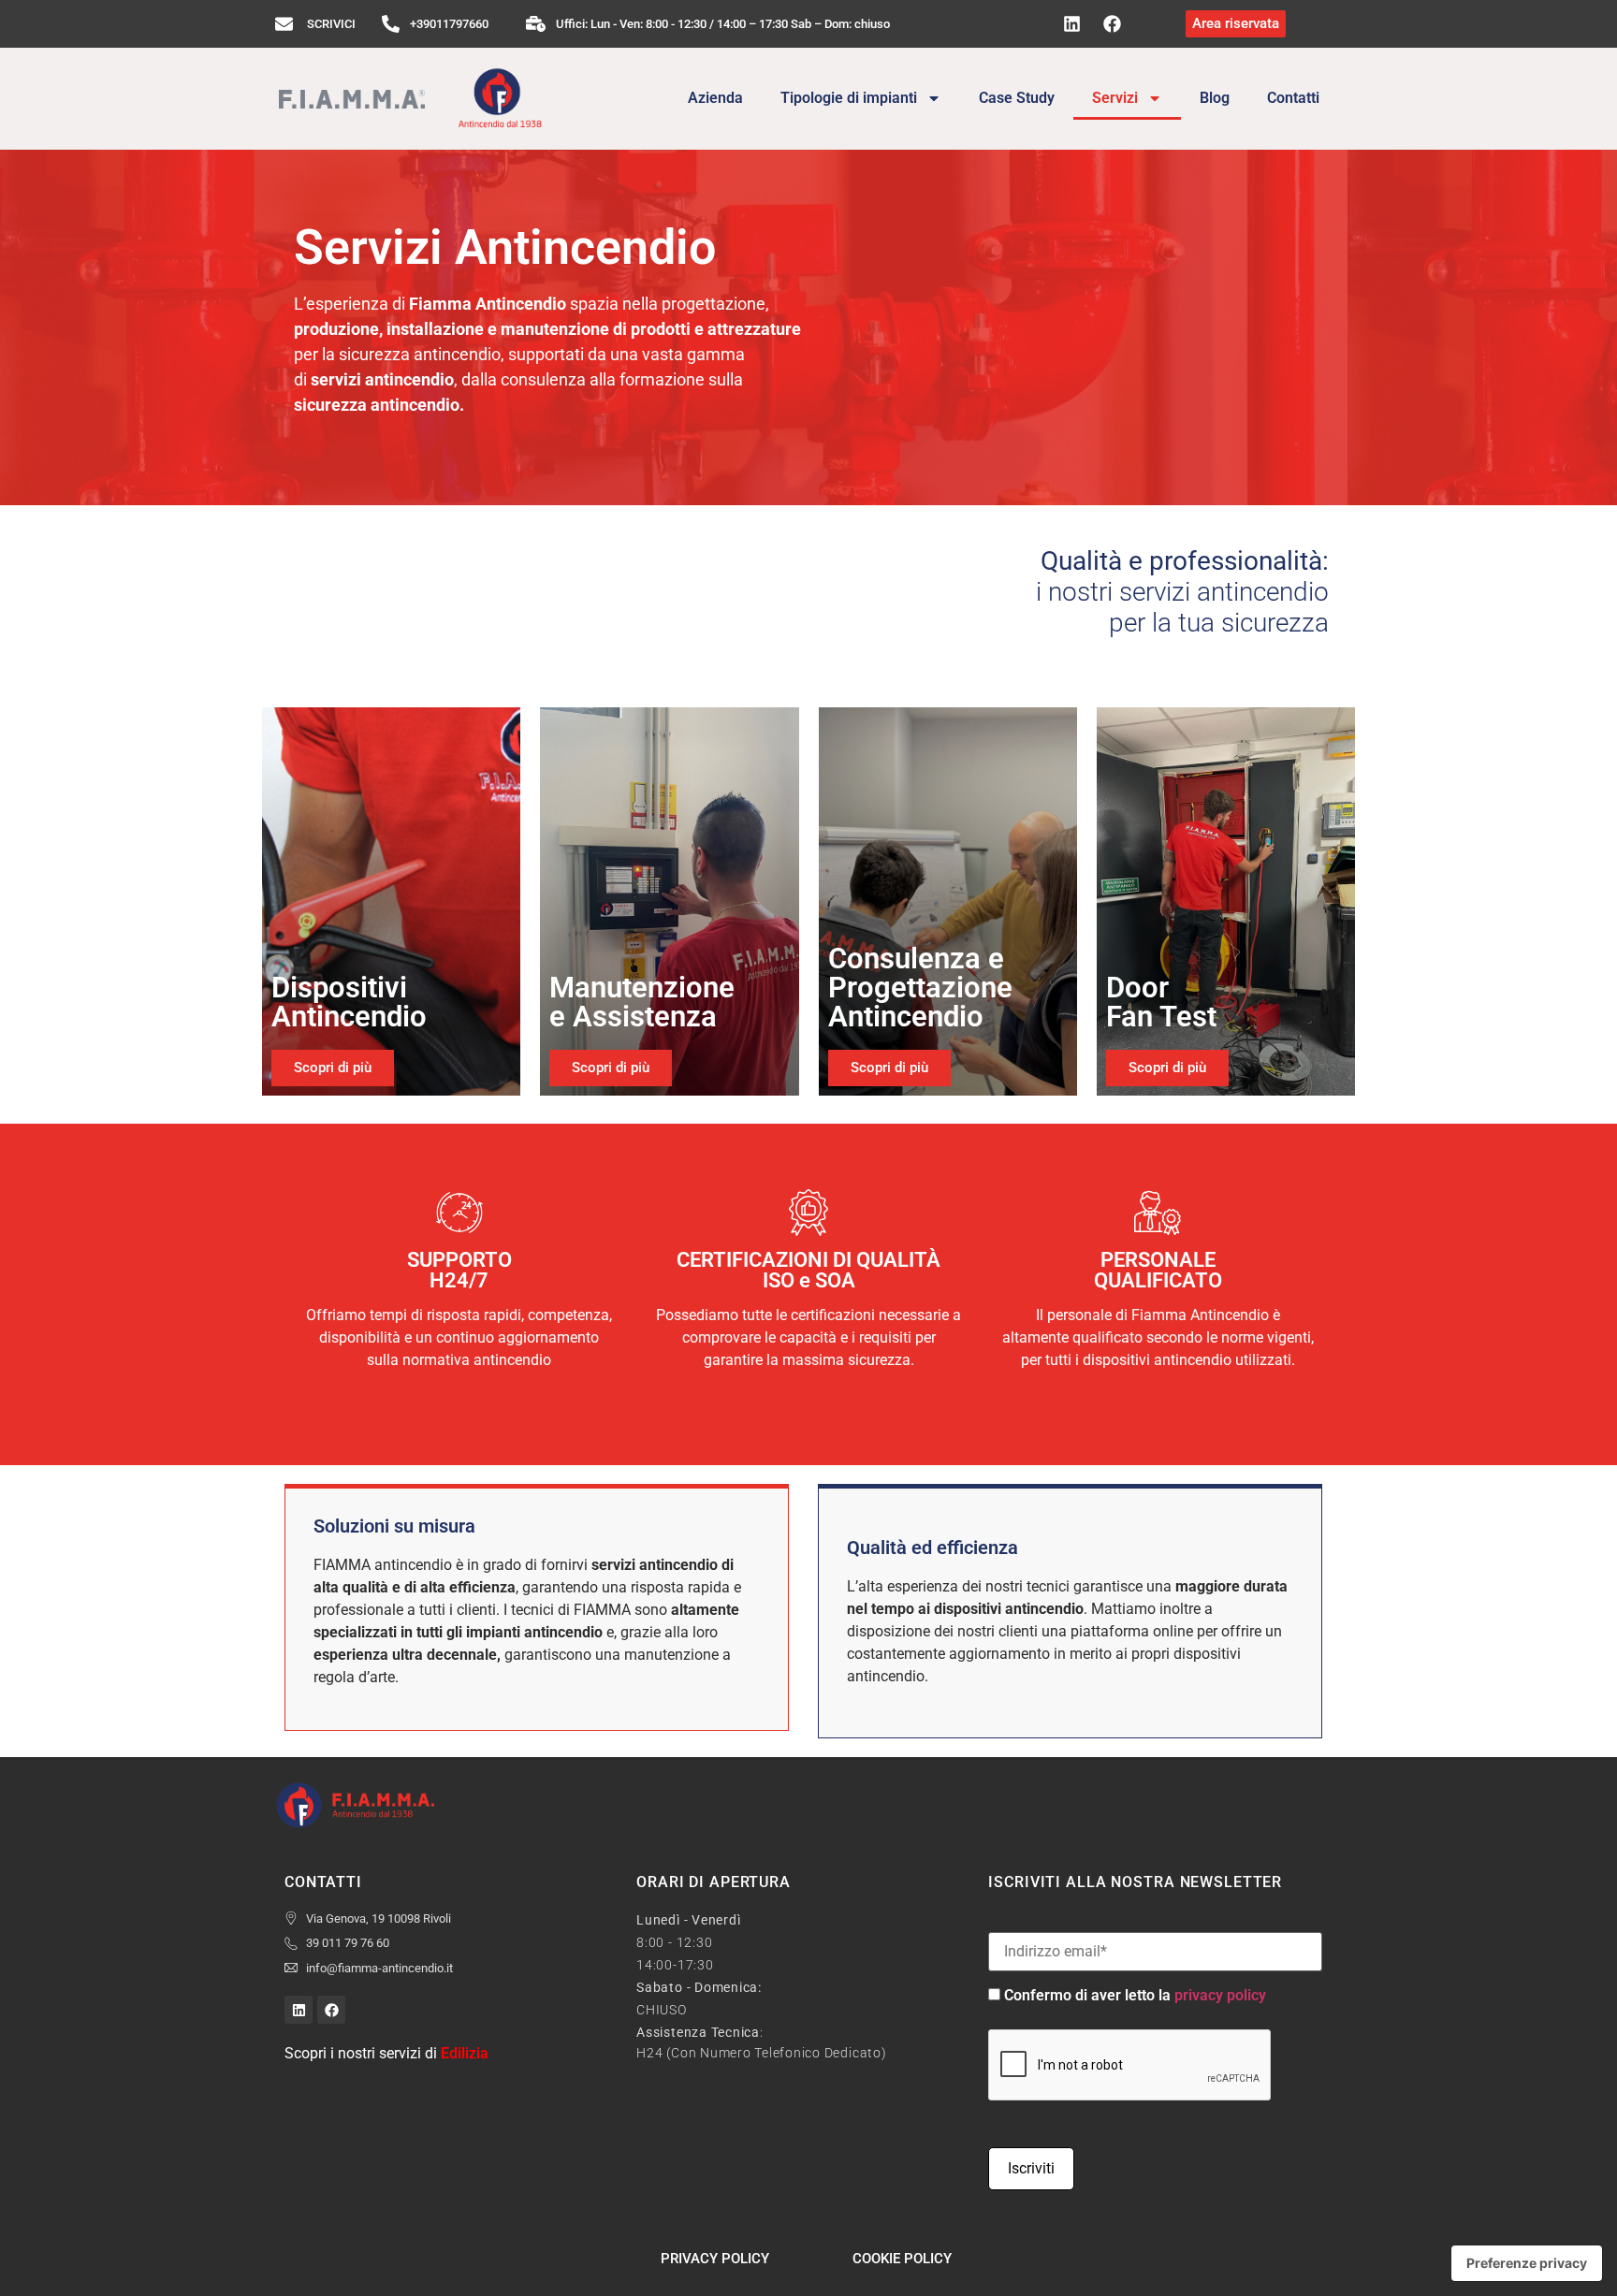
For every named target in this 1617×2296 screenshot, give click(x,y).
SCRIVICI (331, 24)
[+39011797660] (391, 24)
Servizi (1115, 98)
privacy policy (1220, 1995)
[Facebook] (1112, 24)
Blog (1215, 98)
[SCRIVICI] (284, 24)
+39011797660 (449, 24)
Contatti (1293, 98)
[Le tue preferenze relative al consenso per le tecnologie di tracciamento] (1527, 2263)
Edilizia (465, 2053)
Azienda (715, 98)
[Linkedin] (1071, 24)
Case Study (1017, 98)
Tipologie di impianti (849, 98)
